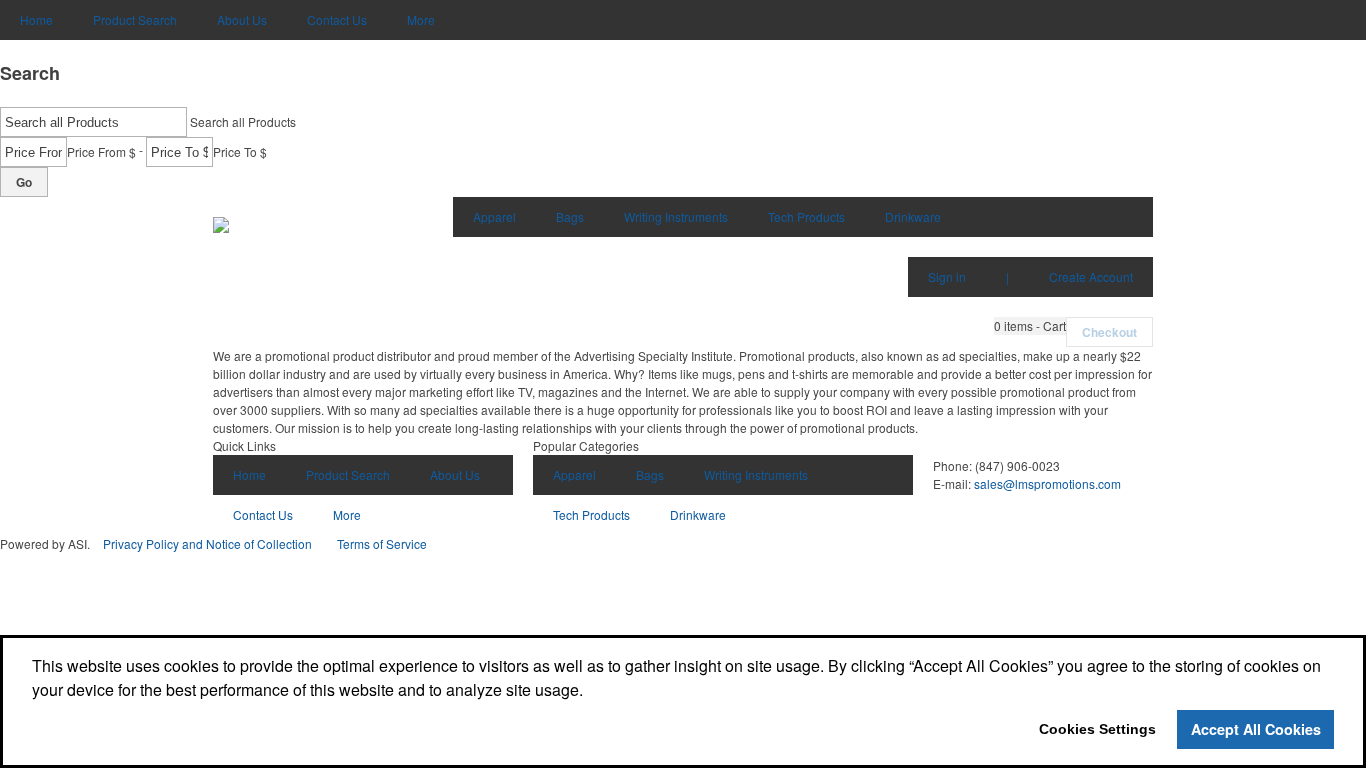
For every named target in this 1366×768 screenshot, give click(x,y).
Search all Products (243, 121)
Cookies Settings (1097, 729)
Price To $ (240, 151)
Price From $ (101, 151)
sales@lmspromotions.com (1047, 483)
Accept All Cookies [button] (1256, 729)
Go (24, 182)
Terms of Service (382, 543)
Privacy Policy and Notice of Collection (207, 543)
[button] (1030, 326)
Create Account (1091, 276)
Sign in (947, 276)
